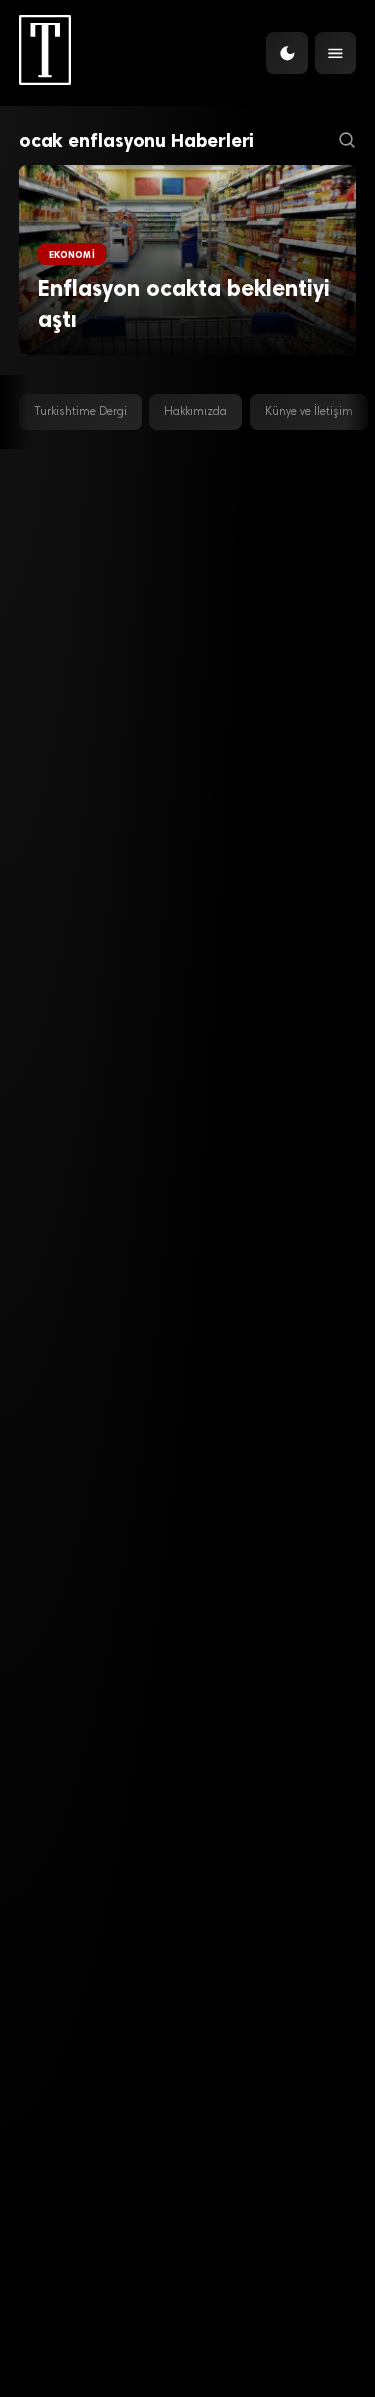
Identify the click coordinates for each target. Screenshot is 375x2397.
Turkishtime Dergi (80, 412)
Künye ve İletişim (309, 412)
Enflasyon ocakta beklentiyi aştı (184, 304)
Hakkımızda (195, 412)
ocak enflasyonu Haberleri (137, 140)
